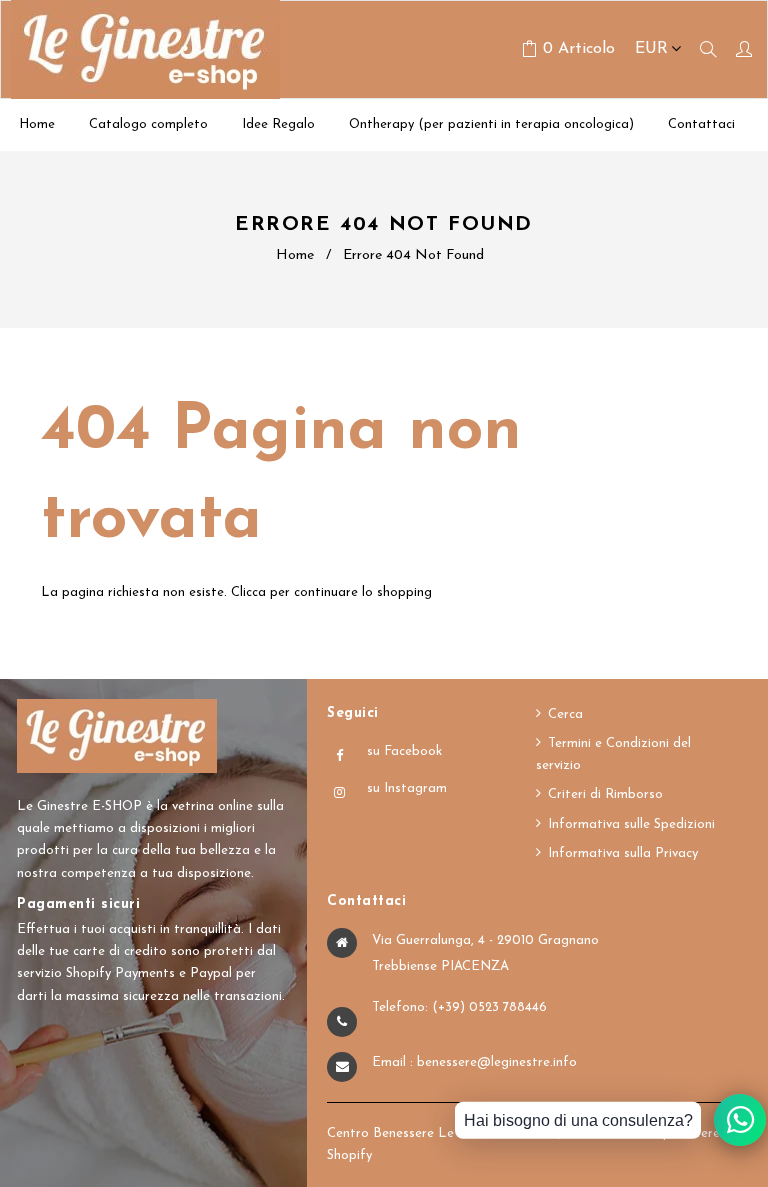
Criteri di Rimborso (605, 794)
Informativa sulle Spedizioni (631, 824)
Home (295, 255)
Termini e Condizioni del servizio (613, 754)
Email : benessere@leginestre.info (474, 1062)
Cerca (565, 714)
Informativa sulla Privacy (623, 853)
